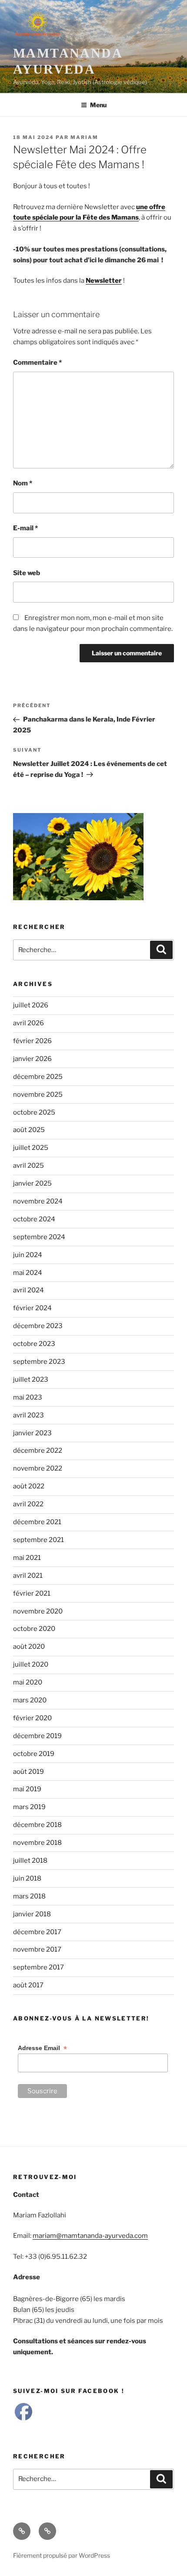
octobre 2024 (34, 1219)
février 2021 (32, 1593)
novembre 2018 (37, 1843)
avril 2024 (28, 1290)
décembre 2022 (38, 1451)
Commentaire (37, 363)
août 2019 (28, 1772)
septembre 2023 (39, 1362)
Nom (23, 483)
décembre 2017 (37, 1932)
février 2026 (32, 1041)
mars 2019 (29, 1807)
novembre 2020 (38, 1611)
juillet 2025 (31, 1148)
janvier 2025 (32, 1183)
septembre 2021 (38, 1540)
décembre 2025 (38, 1077)
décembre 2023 (38, 1326)
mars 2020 (30, 1700)
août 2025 (29, 1130)
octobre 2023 (34, 1344)
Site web (27, 573)
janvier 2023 (32, 1433)
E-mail (25, 528)
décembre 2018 (37, 1825)
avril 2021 (28, 1576)
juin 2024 (28, 1255)
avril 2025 (28, 1166)
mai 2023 (28, 1397)
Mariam (84, 137)
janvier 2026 (32, 1059)
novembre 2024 (38, 1201)
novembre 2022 (38, 1468)
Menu (98, 105)
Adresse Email (42, 2048)
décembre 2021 (37, 1522)
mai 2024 (28, 1273)
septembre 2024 (39, 1237)
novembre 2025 (38, 1095)
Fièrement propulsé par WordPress (62, 2555)
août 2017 (28, 1985)
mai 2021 (27, 1558)
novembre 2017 (37, 1949)
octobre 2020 (34, 1629)
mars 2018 (29, 1896)
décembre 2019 (37, 1736)
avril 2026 (28, 1023)
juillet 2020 (31, 1664)
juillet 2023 (31, 1380)
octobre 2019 (34, 1754)
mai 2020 (28, 1682)
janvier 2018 (32, 1914)
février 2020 (32, 1718)
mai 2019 (27, 1789)
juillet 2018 (30, 1861)
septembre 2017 (38, 1967)
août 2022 (29, 1486)
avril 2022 (28, 1504)
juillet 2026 (31, 1005)
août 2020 (29, 1647)
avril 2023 (28, 1415)
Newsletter (104, 281)
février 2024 (32, 1308)
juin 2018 (27, 1878)
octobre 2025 (34, 1112)
